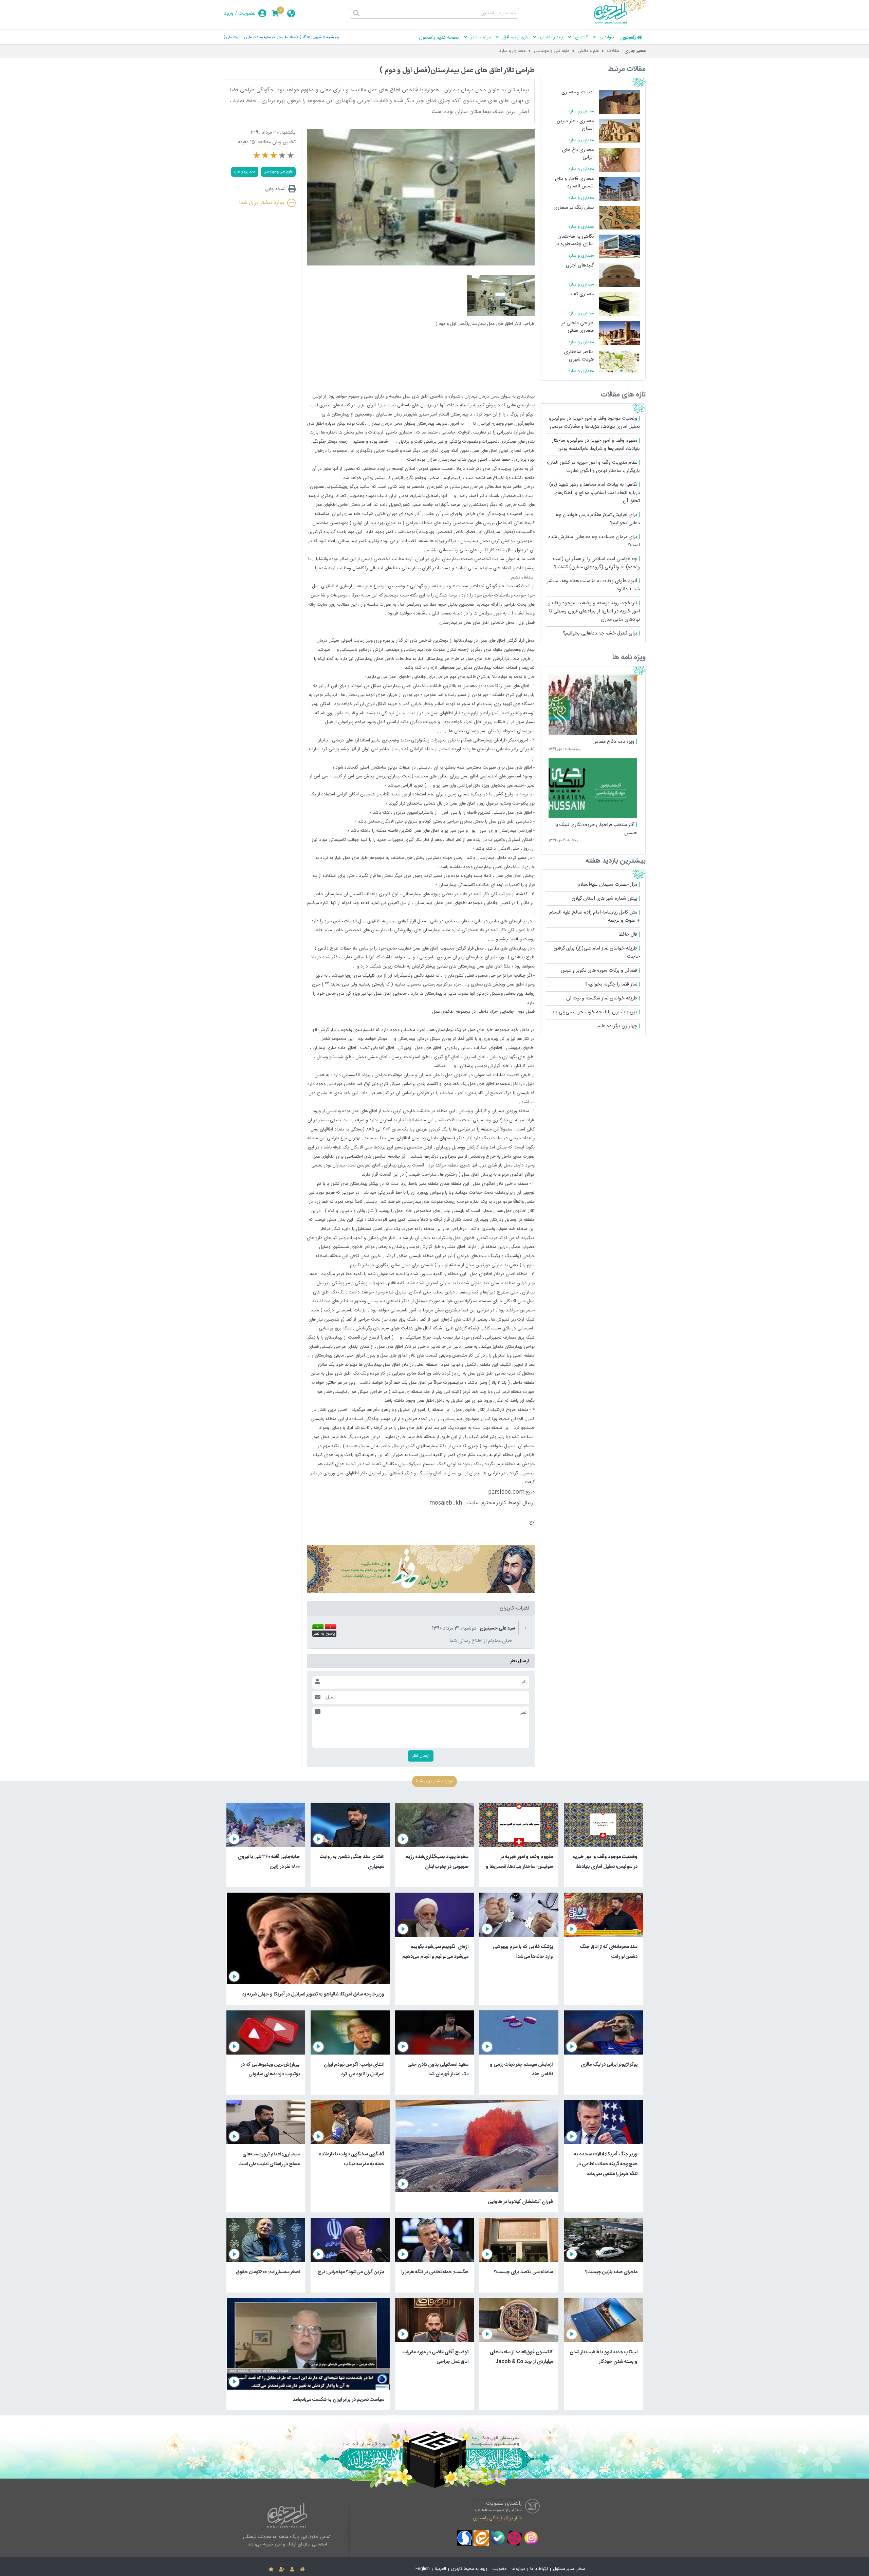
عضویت (247, 13)
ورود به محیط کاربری (469, 2569)
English (423, 2569)
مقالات (613, 51)
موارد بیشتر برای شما (262, 203)
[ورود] (292, 2570)
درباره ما (518, 2569)
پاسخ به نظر (324, 1634)
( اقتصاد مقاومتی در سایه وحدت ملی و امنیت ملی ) (262, 37)
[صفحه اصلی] (302, 2570)
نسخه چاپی (275, 189)
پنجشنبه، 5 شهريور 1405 (321, 37)
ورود (229, 13)
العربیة (440, 2569)
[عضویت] (282, 2570)
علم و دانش (588, 51)
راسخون (628, 38)
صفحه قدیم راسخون (439, 38)
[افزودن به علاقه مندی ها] (271, 2570)
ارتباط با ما (539, 2569)
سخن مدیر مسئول (569, 2569)
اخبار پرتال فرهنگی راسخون (498, 2518)
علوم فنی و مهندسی (552, 51)
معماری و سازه (513, 51)
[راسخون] (620, 23)
